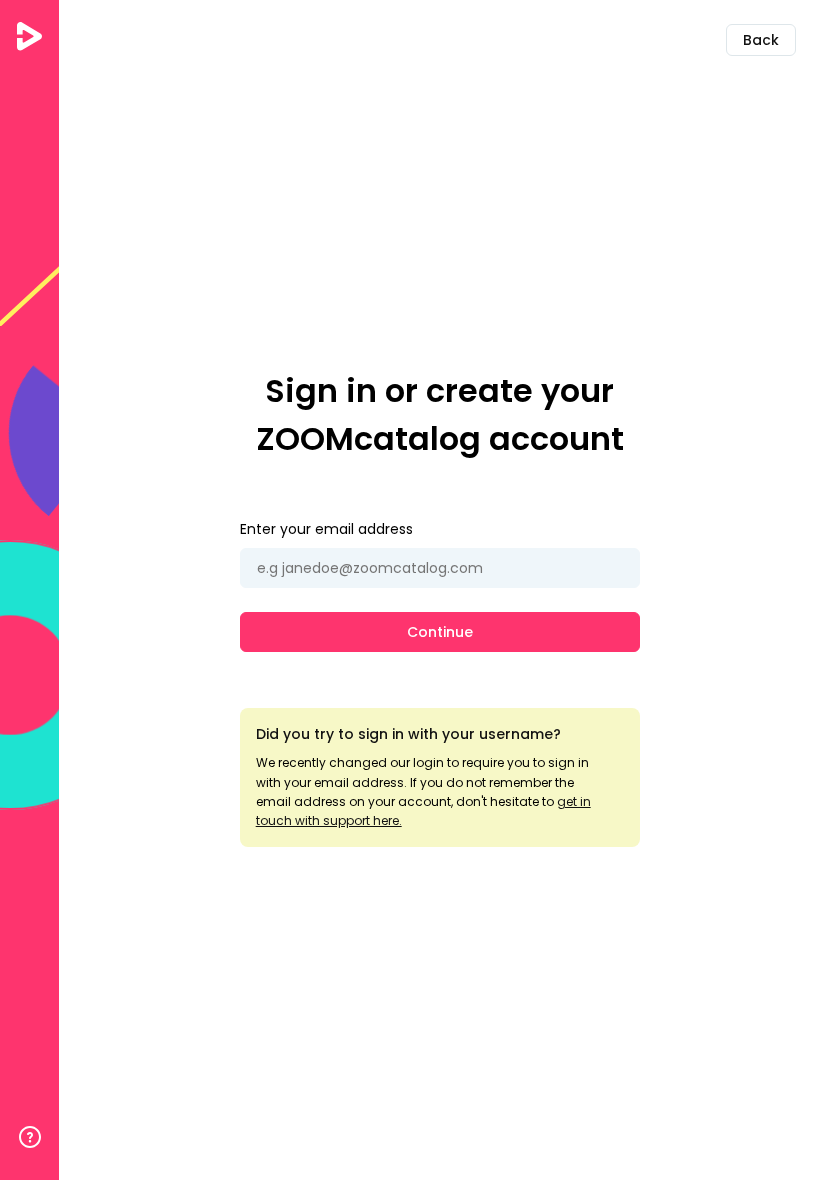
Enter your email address (326, 529)
